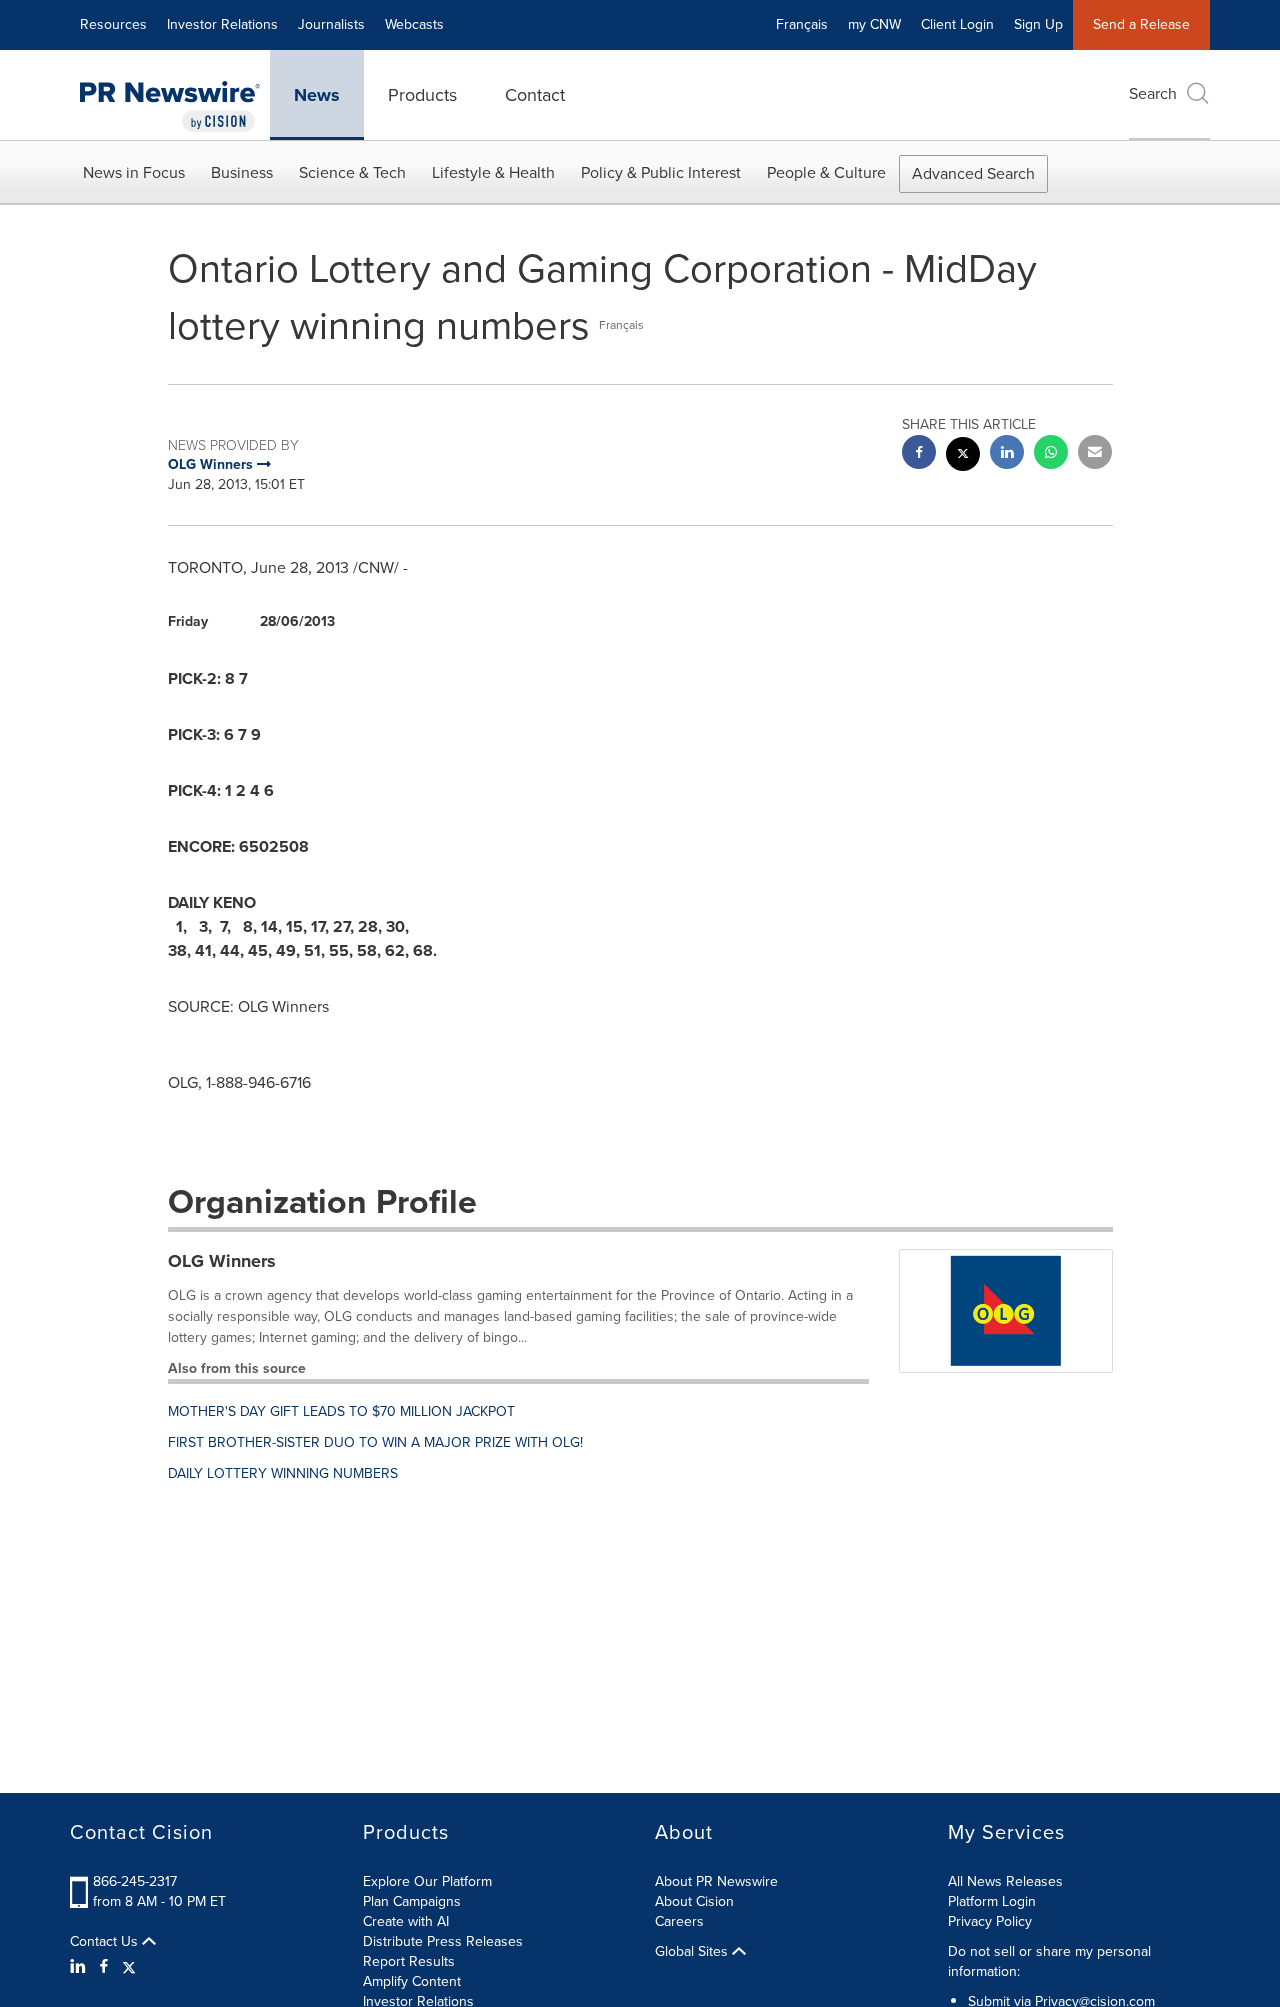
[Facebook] (104, 1967)
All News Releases (1005, 1881)
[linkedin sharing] (1007, 454)
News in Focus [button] (134, 172)
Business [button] (242, 172)
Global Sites (693, 1952)
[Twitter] (129, 1967)
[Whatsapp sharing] (1051, 454)
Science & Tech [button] (352, 172)
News (317, 95)
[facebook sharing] (919, 454)
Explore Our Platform (427, 1881)
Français (802, 24)
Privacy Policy (990, 1921)
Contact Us (106, 1942)
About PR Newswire (716, 1881)
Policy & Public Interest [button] (661, 172)
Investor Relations (222, 24)
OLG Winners (222, 1261)
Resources (113, 24)
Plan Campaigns (412, 1901)
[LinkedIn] (80, 1967)
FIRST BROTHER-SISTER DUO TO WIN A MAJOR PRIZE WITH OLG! (375, 1442)
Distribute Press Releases (443, 1941)
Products (422, 95)
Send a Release (1141, 24)
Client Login (957, 24)
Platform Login (992, 1901)
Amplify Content (412, 1981)
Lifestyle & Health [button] (493, 172)
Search (1153, 93)
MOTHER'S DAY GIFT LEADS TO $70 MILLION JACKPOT (341, 1411)
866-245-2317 (135, 1881)
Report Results (409, 1961)
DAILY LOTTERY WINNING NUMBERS (283, 1473)
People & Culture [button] (826, 172)
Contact (535, 95)
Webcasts (414, 24)
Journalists (331, 24)
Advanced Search (973, 173)
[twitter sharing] (963, 456)
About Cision (694, 1901)
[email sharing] (1095, 454)
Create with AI (406, 1921)
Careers (679, 1921)
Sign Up (1038, 24)
